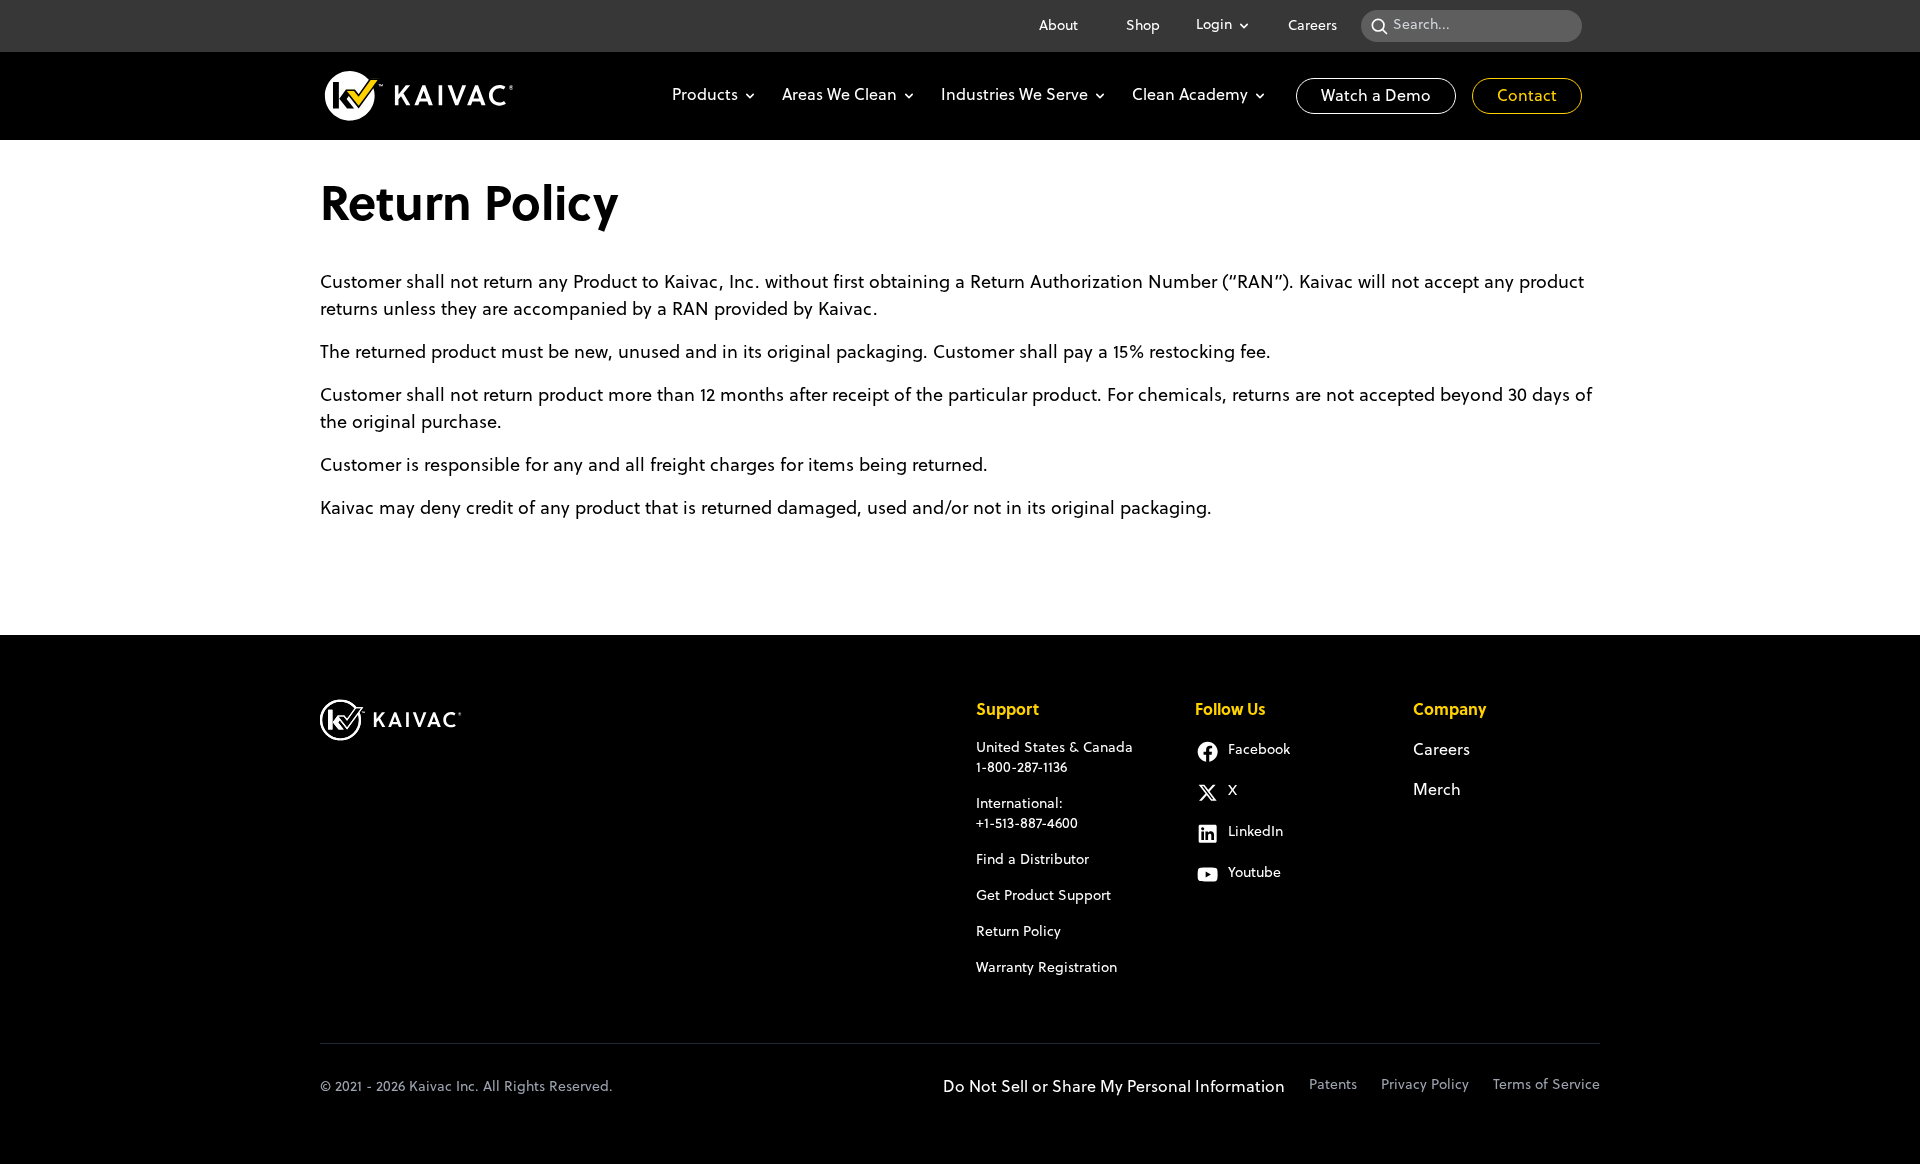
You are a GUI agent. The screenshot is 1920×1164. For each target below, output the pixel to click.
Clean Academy (1190, 96)
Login (1214, 25)
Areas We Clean (839, 96)
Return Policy (1018, 932)
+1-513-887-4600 (1027, 824)
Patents (1333, 1085)
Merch (1437, 791)
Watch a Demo (1376, 97)
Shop (1143, 26)
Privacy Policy (1425, 1085)
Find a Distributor (1032, 860)
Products (705, 96)
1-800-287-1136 (1021, 768)
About (1058, 26)
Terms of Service (1546, 1085)
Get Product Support (1043, 896)
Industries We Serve (1014, 96)
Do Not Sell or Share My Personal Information (1114, 1088)
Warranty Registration (1046, 968)
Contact (1527, 97)
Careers (1312, 26)
